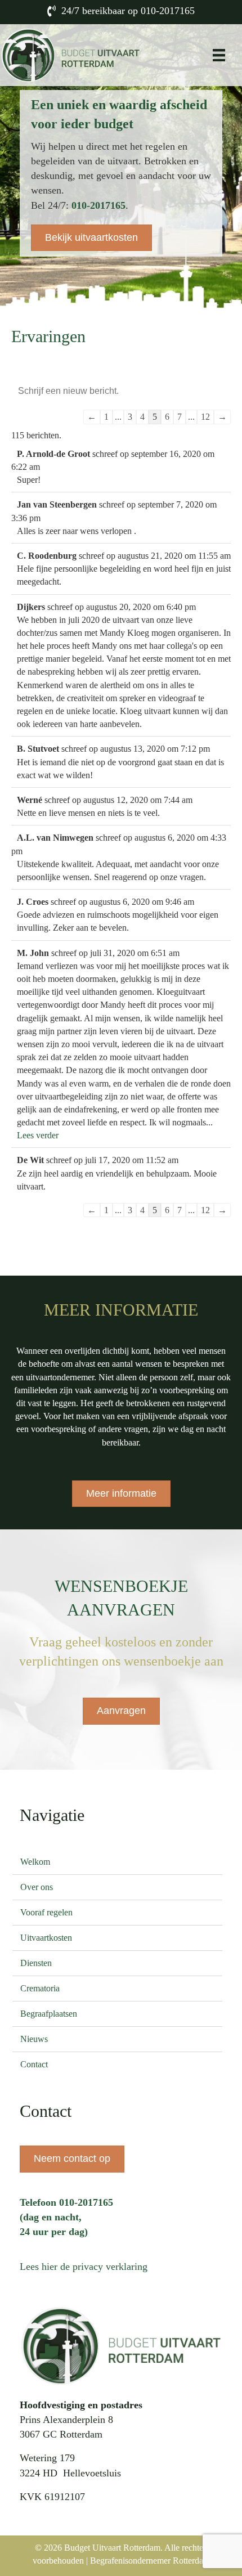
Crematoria (40, 1988)
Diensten (36, 1963)
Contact (34, 2064)
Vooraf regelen (46, 1912)
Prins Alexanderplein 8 (66, 2420)
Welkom (35, 1862)
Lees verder (38, 1135)
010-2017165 (168, 11)
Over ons (37, 1887)
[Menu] (219, 55)
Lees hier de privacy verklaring (84, 2267)
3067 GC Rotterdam (61, 2434)
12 (205, 417)
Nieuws (34, 2039)
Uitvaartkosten (46, 1938)
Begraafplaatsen (49, 2014)
